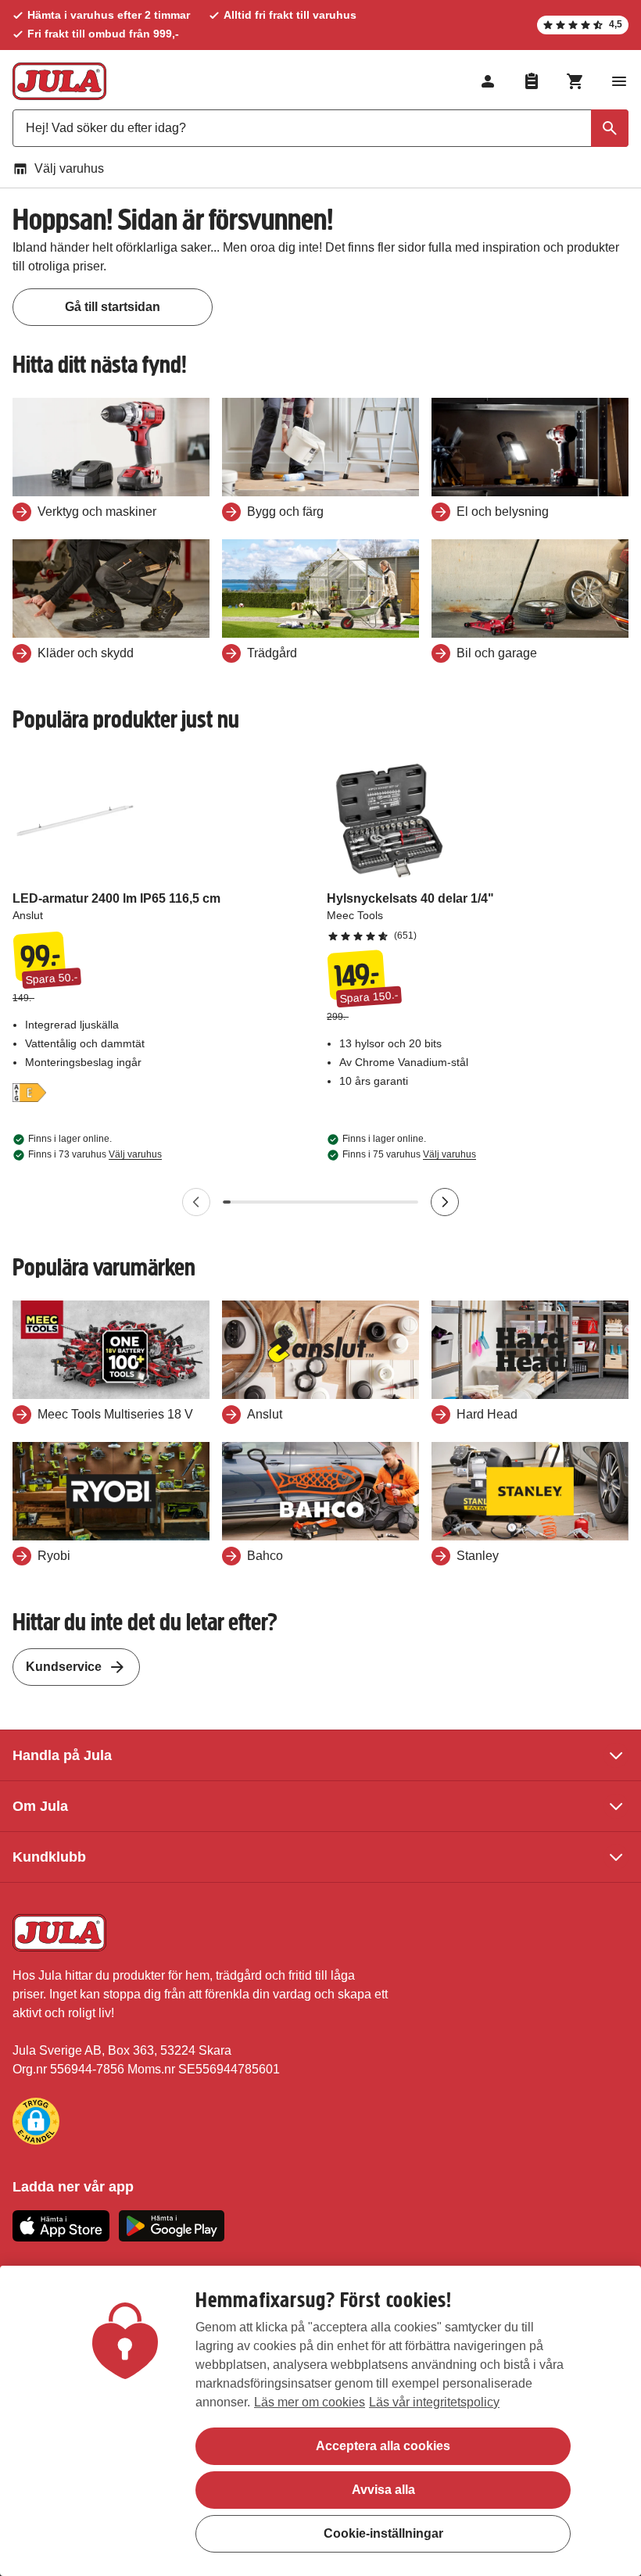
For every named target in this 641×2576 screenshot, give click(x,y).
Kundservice (64, 1667)
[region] (320, 2421)
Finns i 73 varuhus (95, 1154)
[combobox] (320, 128)
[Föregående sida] (196, 1202)
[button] (36, 2121)
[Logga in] (488, 81)
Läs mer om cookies (310, 2402)
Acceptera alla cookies (383, 2446)
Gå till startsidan (113, 307)
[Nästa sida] (445, 1202)
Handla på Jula (62, 1755)
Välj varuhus (69, 168)
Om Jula (40, 1806)
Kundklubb (49, 1857)
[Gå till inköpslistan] (532, 81)
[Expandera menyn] (619, 81)
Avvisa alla (383, 2490)
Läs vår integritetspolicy (434, 2402)
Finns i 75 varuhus (409, 1154)
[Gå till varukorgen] (575, 81)
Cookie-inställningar (383, 2533)
